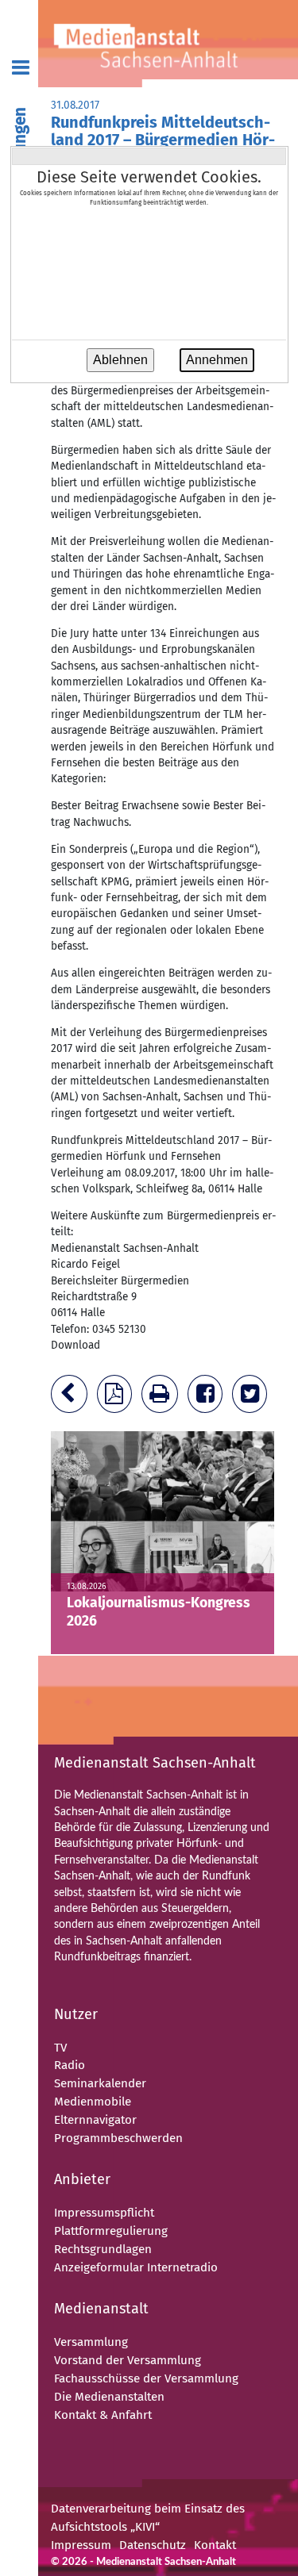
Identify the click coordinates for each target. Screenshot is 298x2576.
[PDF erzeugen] (118, 1397)
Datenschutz (153, 2545)
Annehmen (217, 360)
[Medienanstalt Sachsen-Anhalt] (168, 44)
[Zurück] (72, 1397)
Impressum (81, 2545)
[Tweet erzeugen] (253, 1397)
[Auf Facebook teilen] (208, 1397)
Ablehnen (120, 360)
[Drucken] (163, 1397)
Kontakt (215, 2545)
